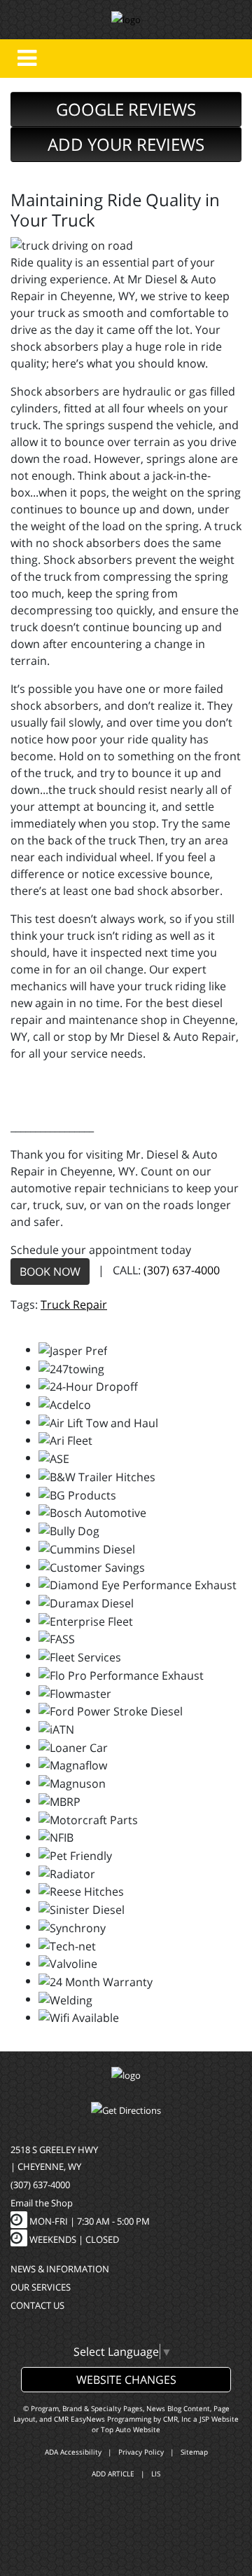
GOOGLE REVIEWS (126, 109)
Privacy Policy (141, 2452)
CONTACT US (37, 2305)
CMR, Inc (177, 2419)
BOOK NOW (50, 1272)
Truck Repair (74, 1304)
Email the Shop (42, 2203)
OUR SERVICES (41, 2287)
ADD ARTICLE (113, 2474)
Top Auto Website (131, 2429)
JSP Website (219, 2419)
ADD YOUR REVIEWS (126, 144)
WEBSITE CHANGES (126, 2380)
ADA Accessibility (73, 2452)
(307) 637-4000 (182, 1270)
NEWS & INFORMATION (60, 2269)
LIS (156, 2474)
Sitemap (194, 2452)
